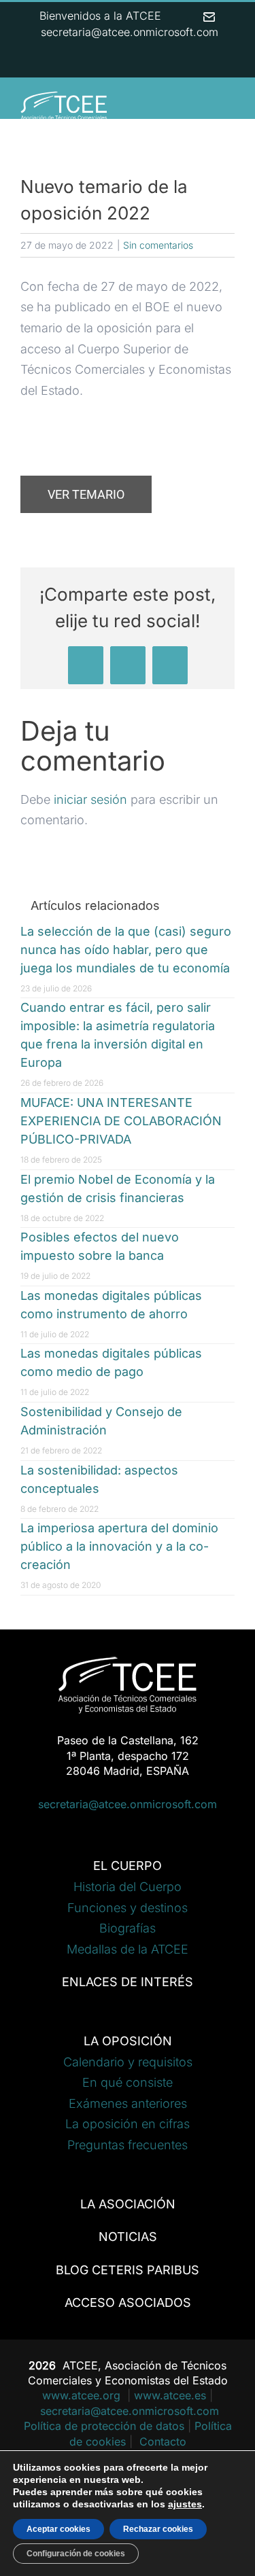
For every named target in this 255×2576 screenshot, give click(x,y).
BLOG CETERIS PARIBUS (128, 2270)
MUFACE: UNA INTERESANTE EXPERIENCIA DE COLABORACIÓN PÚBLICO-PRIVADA (121, 1121)
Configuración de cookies (76, 2554)
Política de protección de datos (104, 2426)
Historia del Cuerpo (128, 1887)
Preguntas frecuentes (128, 2145)
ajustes (185, 2504)
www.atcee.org (83, 2395)
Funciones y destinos (128, 1908)
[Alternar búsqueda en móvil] (205, 108)
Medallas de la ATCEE (128, 1949)
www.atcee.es (170, 2395)
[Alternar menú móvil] (229, 108)
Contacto (163, 2441)
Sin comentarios (158, 245)
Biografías (128, 1928)
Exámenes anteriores (128, 2103)
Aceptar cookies (58, 2529)
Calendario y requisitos (128, 2062)
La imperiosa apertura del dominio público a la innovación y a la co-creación (119, 1546)
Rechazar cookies (158, 2529)
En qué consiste (128, 2082)
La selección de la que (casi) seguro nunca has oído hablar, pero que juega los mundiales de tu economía (126, 950)
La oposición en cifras (128, 2124)
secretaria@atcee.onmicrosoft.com (128, 1804)
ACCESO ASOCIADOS (128, 2302)
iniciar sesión (92, 799)
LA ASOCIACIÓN (128, 2204)
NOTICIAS (128, 2237)
